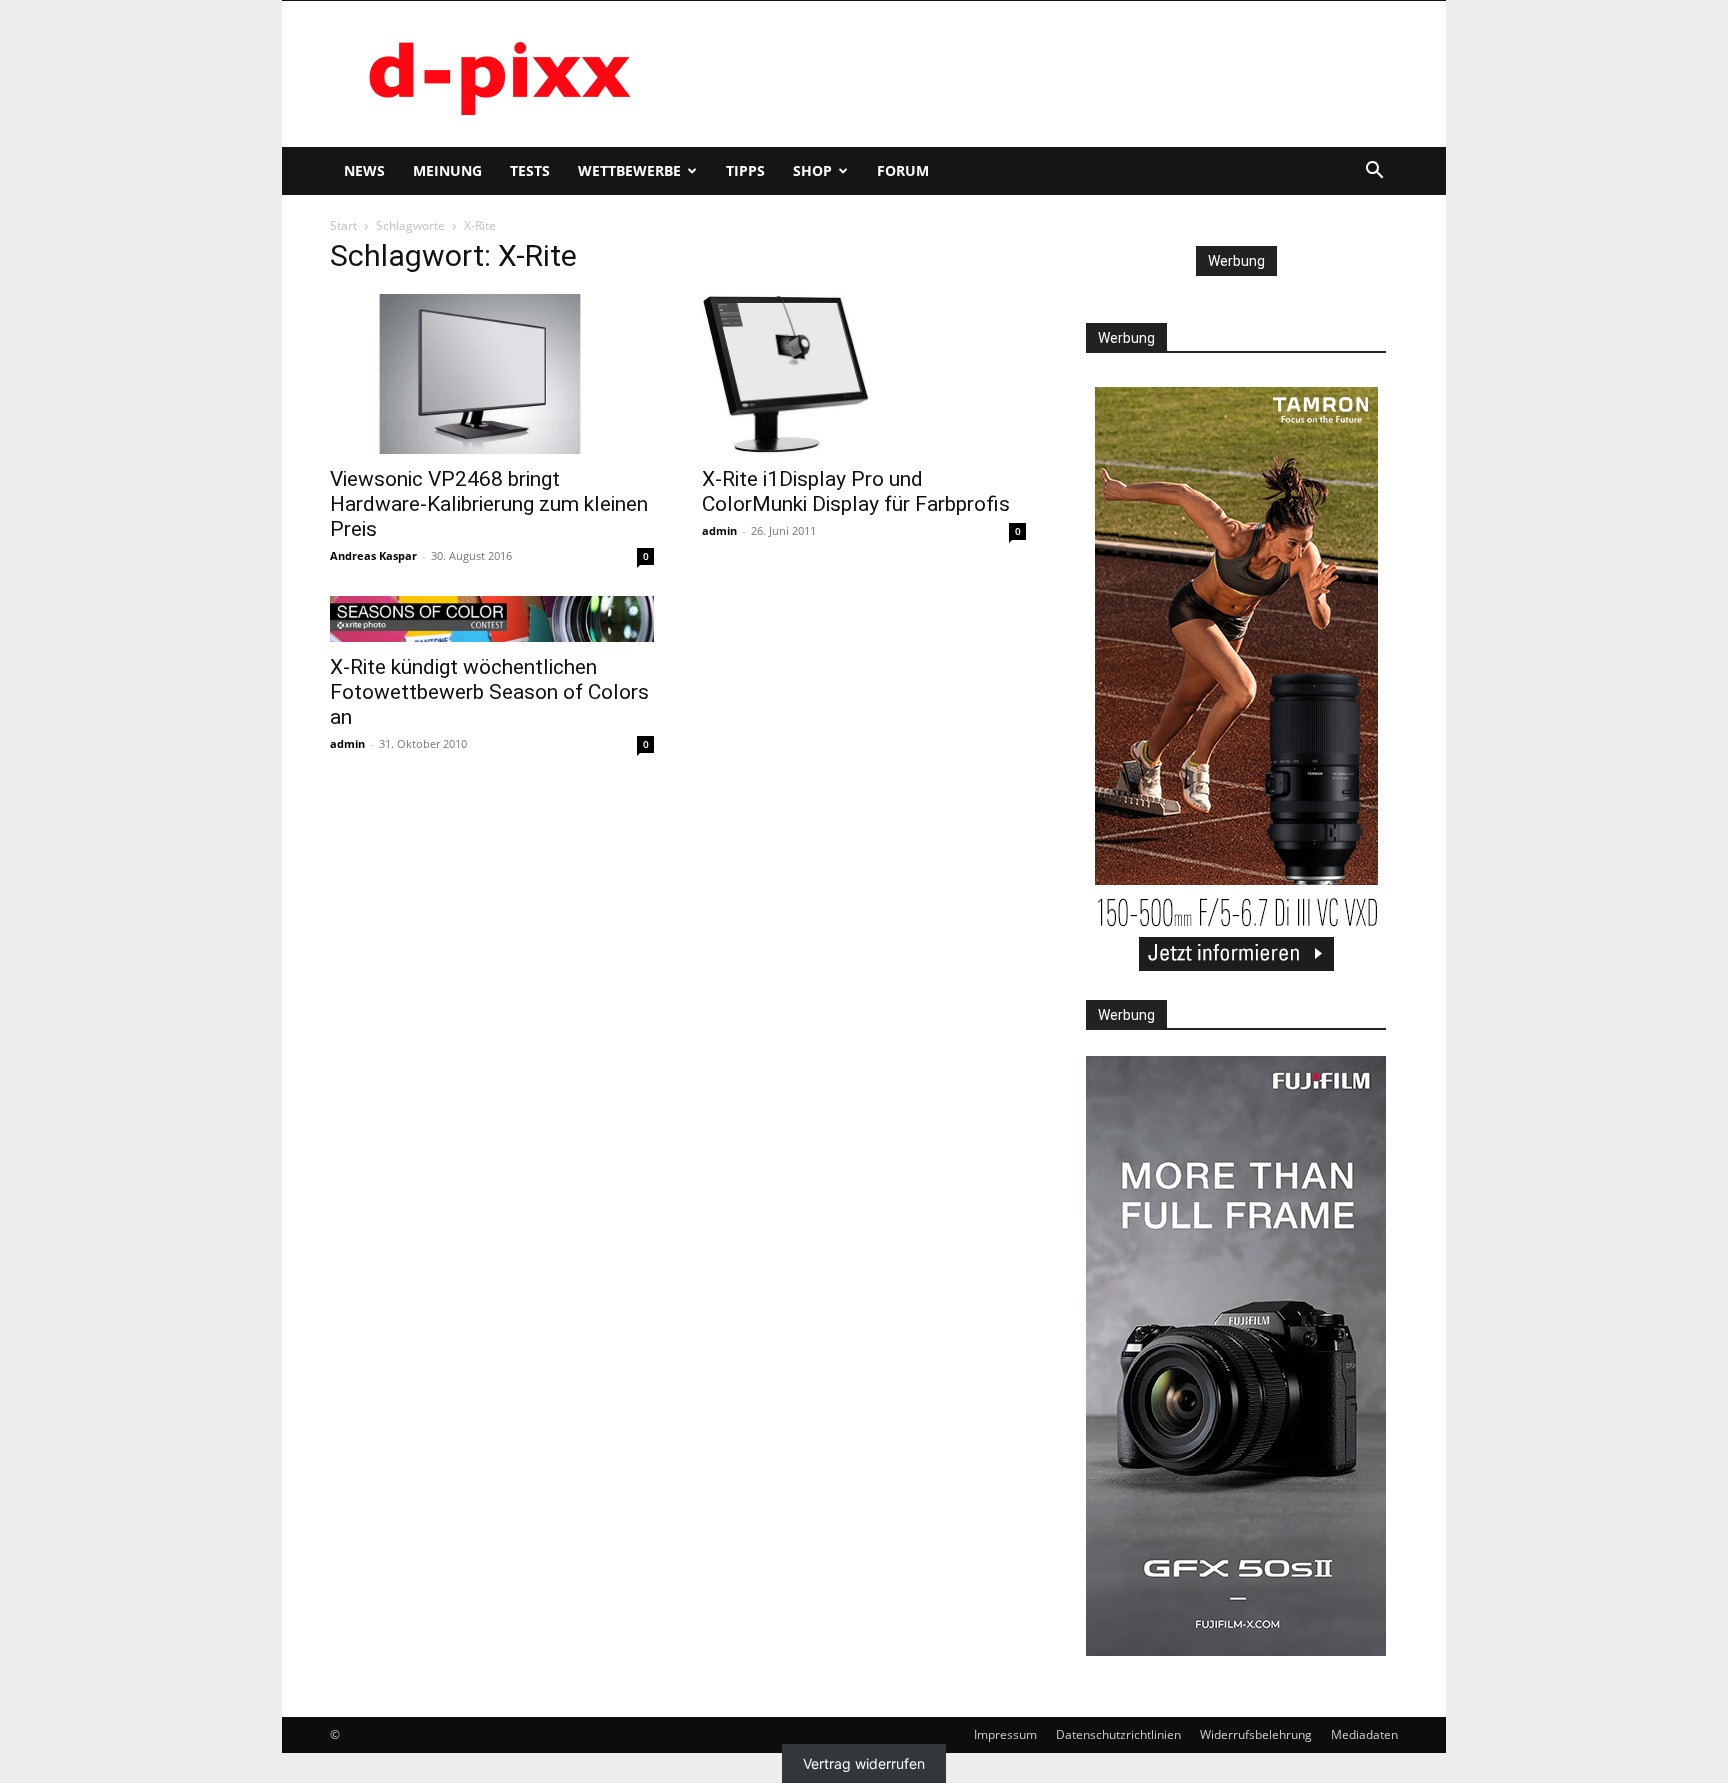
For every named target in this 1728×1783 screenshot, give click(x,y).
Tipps (745, 170)
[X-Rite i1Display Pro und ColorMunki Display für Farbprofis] (864, 374)
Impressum (1005, 1734)
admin (719, 530)
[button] (1374, 172)
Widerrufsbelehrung (1256, 1734)
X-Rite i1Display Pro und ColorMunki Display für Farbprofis (856, 491)
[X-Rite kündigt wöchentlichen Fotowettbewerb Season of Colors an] (492, 619)
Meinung (447, 170)
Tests (530, 170)
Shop (812, 170)
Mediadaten (1364, 1734)
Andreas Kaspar (373, 555)
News (364, 170)
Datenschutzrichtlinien (1118, 1734)
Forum (903, 170)
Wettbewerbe (629, 170)
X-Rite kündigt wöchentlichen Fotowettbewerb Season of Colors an (489, 692)
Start (343, 225)
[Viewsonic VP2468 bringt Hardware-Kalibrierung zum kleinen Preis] (492, 374)
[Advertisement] (1034, 74)
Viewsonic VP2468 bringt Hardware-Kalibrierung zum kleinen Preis (489, 504)
